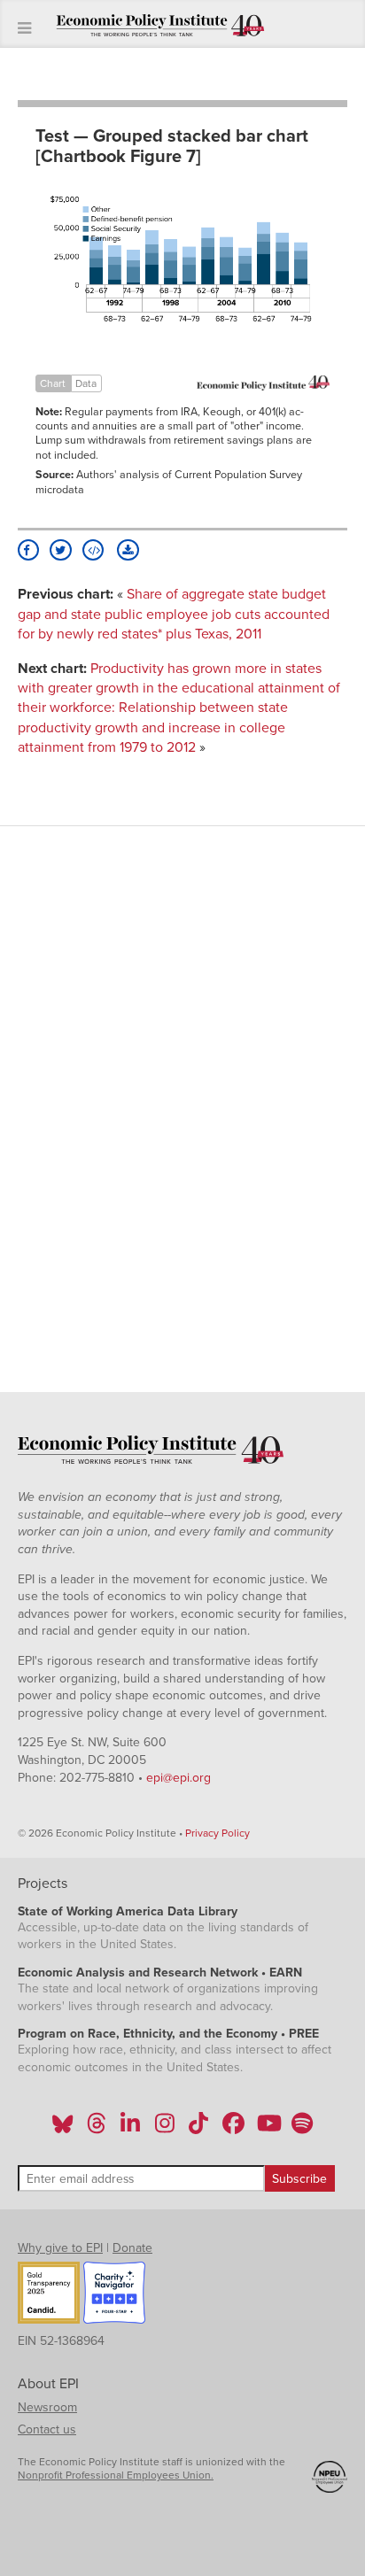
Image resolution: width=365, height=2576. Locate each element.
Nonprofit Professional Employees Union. (116, 2475)
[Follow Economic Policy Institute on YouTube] (267, 2129)
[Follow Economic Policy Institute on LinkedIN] (130, 2129)
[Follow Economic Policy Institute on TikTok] (198, 2129)
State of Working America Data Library (128, 1911)
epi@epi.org (179, 1778)
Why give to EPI (60, 2248)
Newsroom (47, 2407)
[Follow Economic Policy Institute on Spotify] (302, 2129)
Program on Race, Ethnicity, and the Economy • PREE (168, 2034)
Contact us (47, 2429)
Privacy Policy (217, 1833)
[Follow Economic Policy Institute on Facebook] (233, 2129)
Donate (132, 2248)
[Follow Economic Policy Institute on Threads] (97, 2129)
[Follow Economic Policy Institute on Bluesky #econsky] (62, 2129)
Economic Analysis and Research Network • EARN (160, 1973)
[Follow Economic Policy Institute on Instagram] (164, 2129)
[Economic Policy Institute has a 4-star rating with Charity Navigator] (114, 2295)
